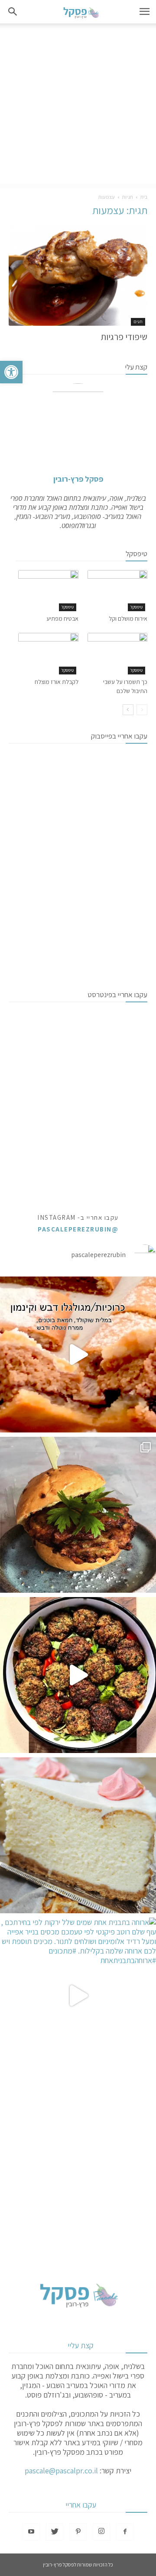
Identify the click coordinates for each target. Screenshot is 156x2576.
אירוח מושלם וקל (128, 619)
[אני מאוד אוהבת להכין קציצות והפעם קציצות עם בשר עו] (78, 1675)
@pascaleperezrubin (78, 1229)
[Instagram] (101, 2532)
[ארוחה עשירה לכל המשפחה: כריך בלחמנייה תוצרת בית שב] (78, 1515)
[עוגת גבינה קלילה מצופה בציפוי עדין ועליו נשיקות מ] (78, 1835)
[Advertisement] (78, 106)
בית (144, 197)
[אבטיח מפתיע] (48, 591)
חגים (138, 322)
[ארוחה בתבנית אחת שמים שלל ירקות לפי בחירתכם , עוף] (78, 1996)
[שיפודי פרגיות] (78, 275)
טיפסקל (136, 607)
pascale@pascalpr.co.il (61, 2471)
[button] (11, 372)
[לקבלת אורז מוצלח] (48, 653)
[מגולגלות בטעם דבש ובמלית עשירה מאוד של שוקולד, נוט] (78, 1354)
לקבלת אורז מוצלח (57, 682)
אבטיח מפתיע (62, 619)
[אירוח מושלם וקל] (118, 591)
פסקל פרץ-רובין (78, 479)
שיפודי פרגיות (124, 337)
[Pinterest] (78, 2532)
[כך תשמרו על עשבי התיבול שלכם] (118, 653)
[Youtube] (31, 2532)
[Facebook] (125, 2532)
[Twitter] (55, 2532)
